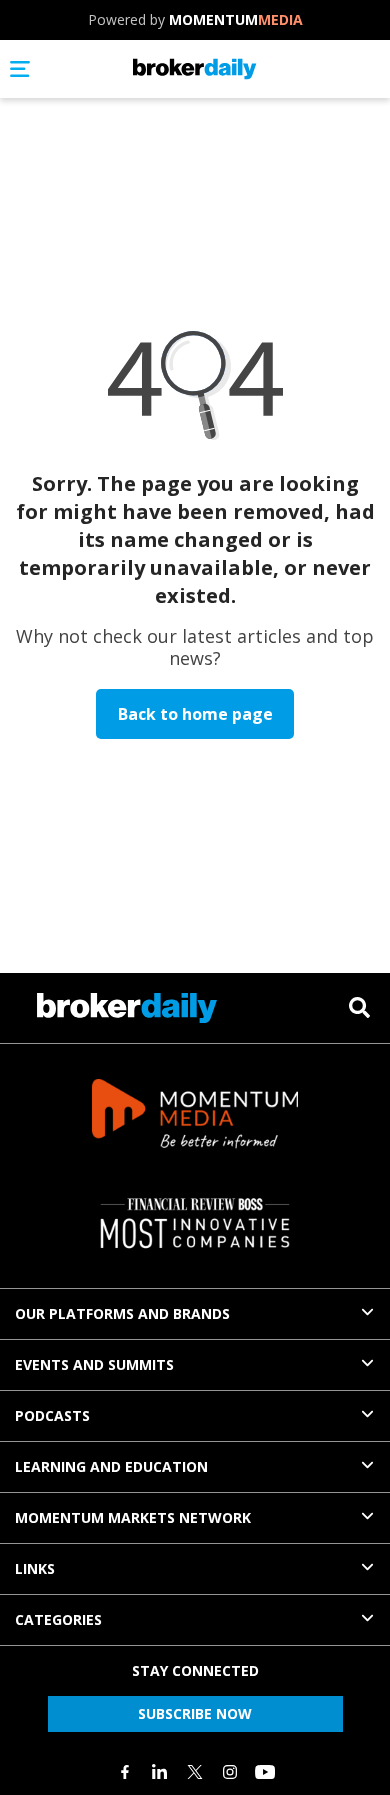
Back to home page (195, 714)
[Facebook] (125, 1772)
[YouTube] (265, 1772)
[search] (359, 1007)
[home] (194, 69)
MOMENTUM (236, 19)
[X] (195, 1772)
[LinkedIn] (160, 1772)
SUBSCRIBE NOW (195, 1713)
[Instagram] (230, 1772)
